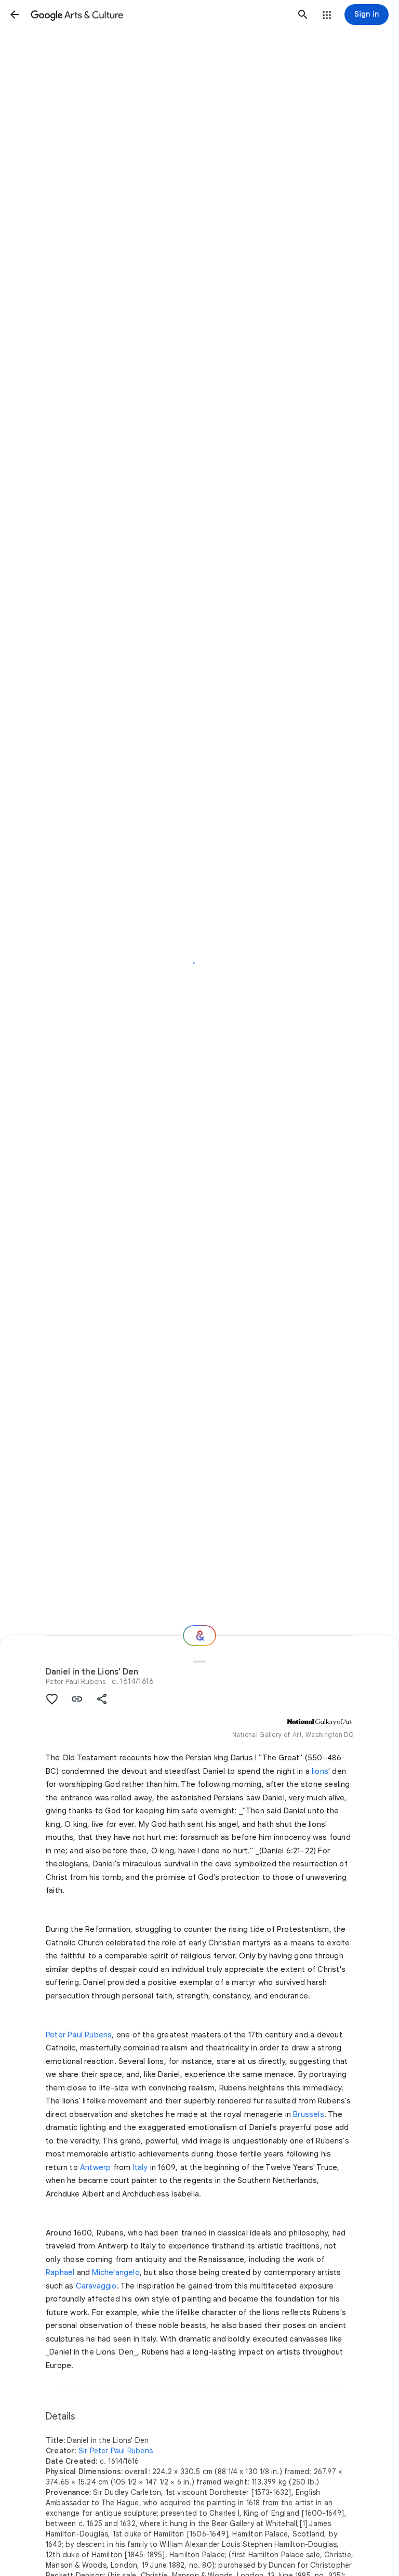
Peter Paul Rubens (76, 1681)
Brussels (309, 2114)
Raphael (60, 2272)
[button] (15, 15)
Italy (141, 2167)
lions (320, 1771)
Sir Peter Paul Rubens (116, 2451)
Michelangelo (116, 2272)
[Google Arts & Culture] (159, 15)
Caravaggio (96, 2286)
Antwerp (95, 2167)
